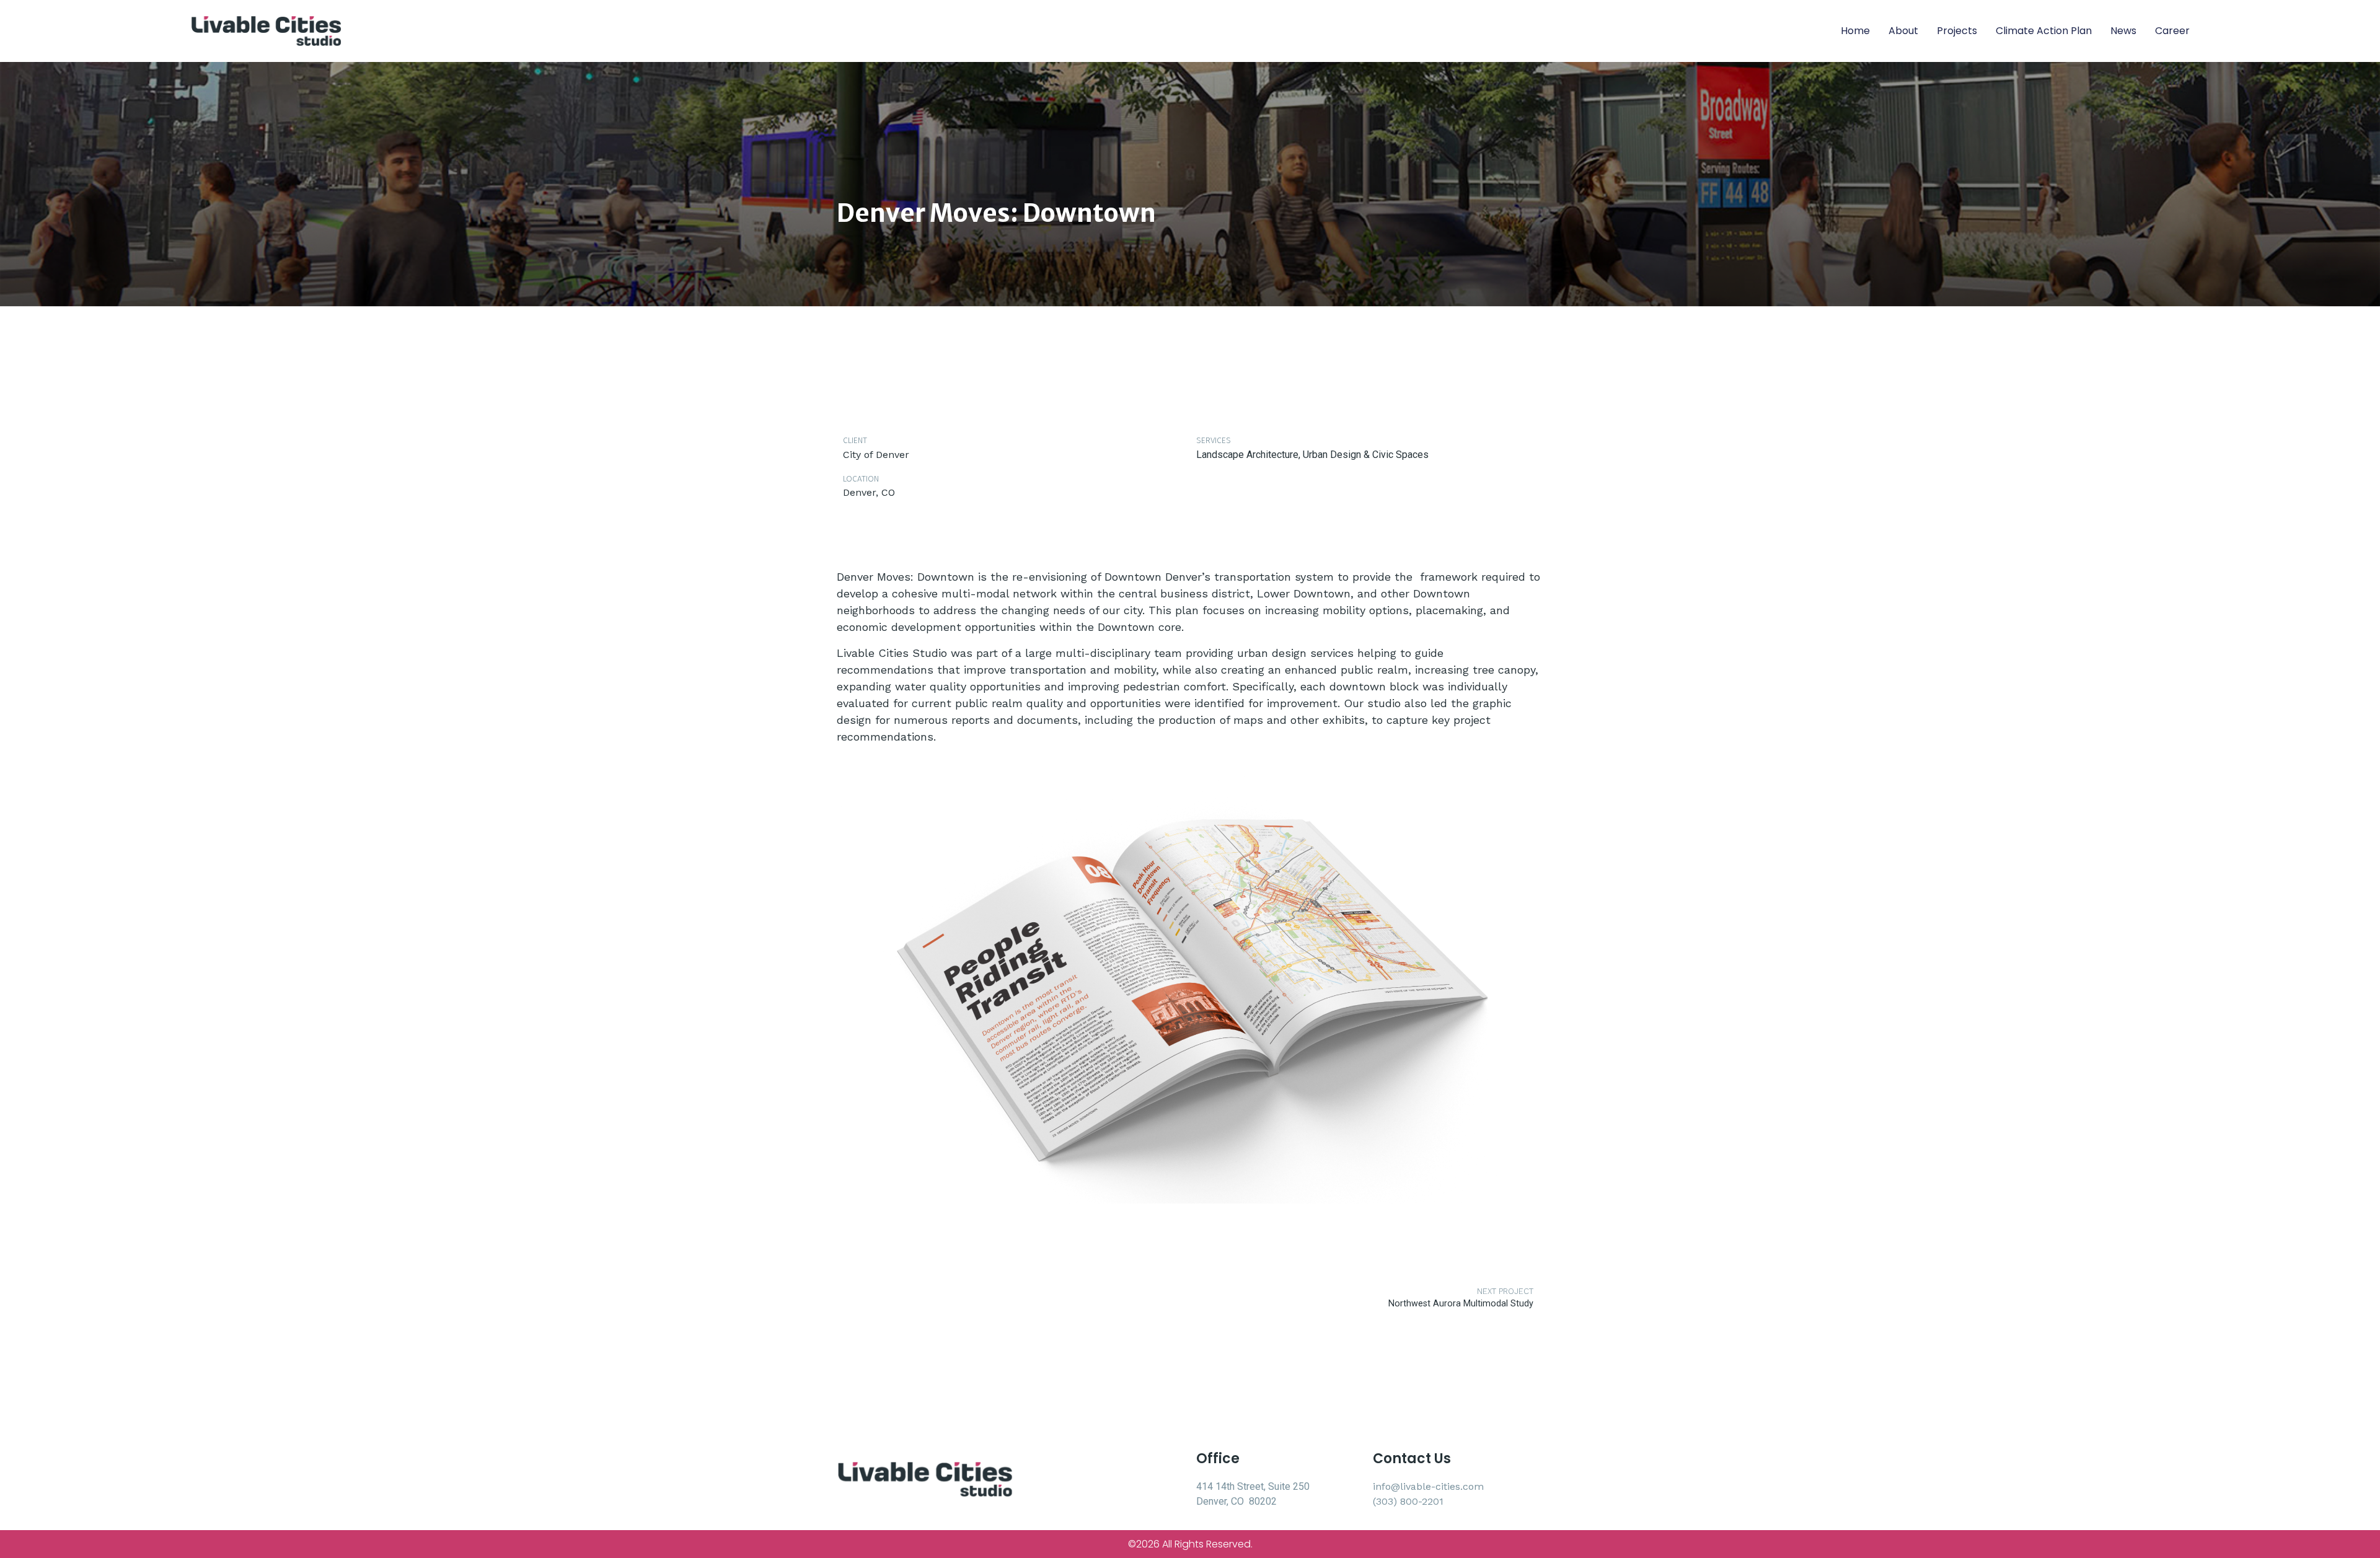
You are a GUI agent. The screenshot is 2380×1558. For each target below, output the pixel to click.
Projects (1957, 31)
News (2123, 31)
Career (2172, 31)
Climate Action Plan (2044, 31)
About (1903, 31)
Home (1855, 31)
